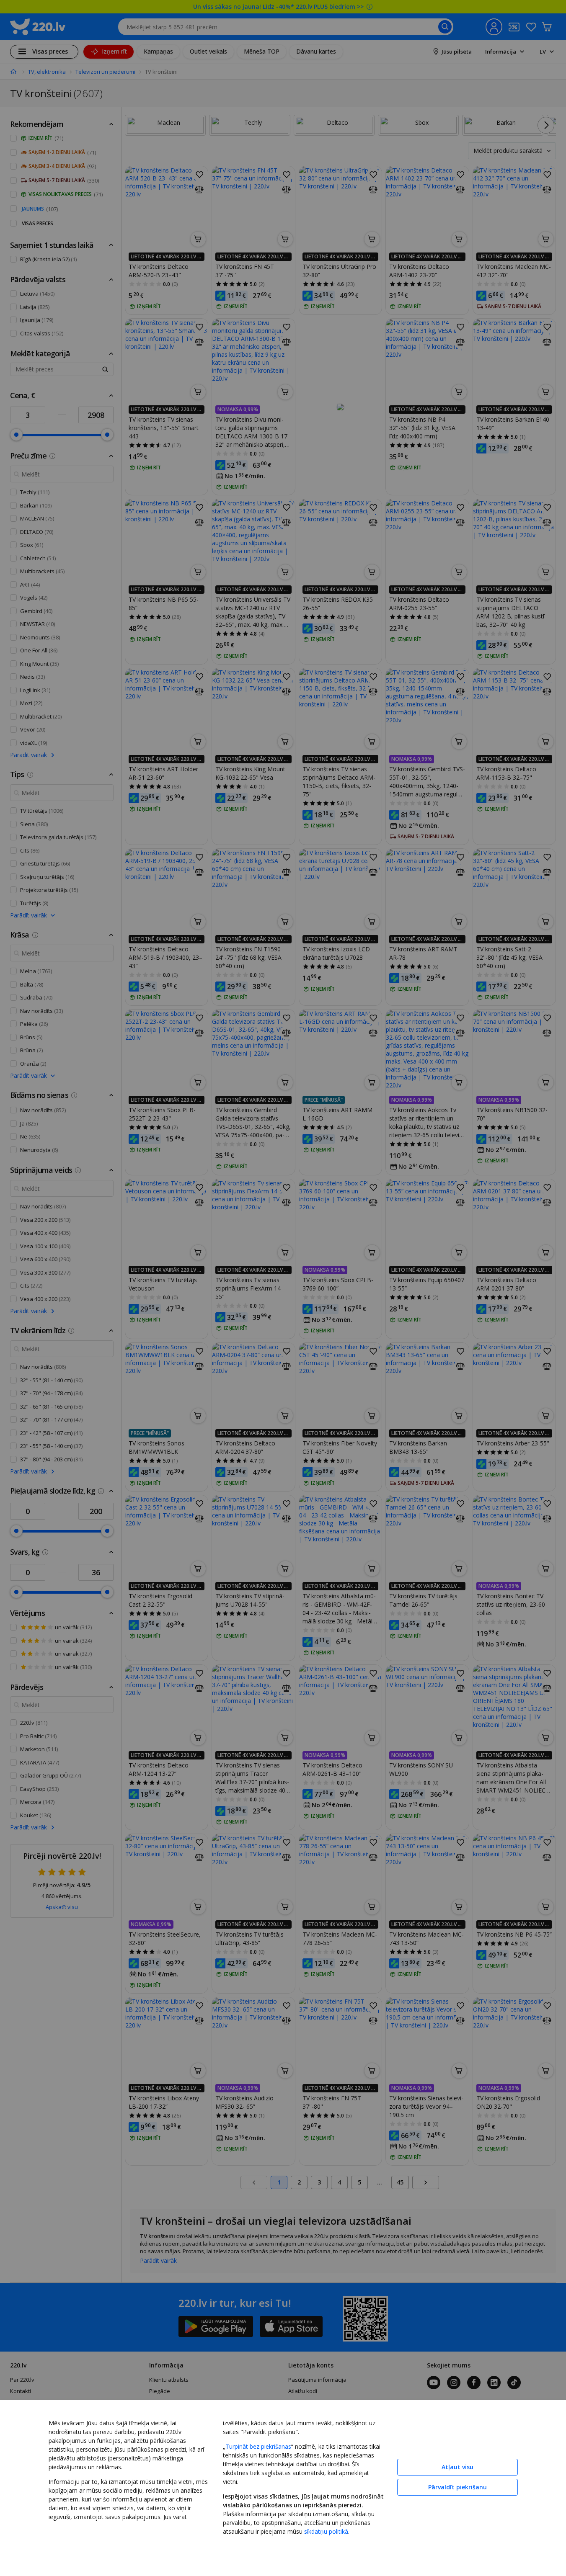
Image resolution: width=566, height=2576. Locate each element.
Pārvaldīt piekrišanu (457, 2487)
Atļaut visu (457, 2467)
